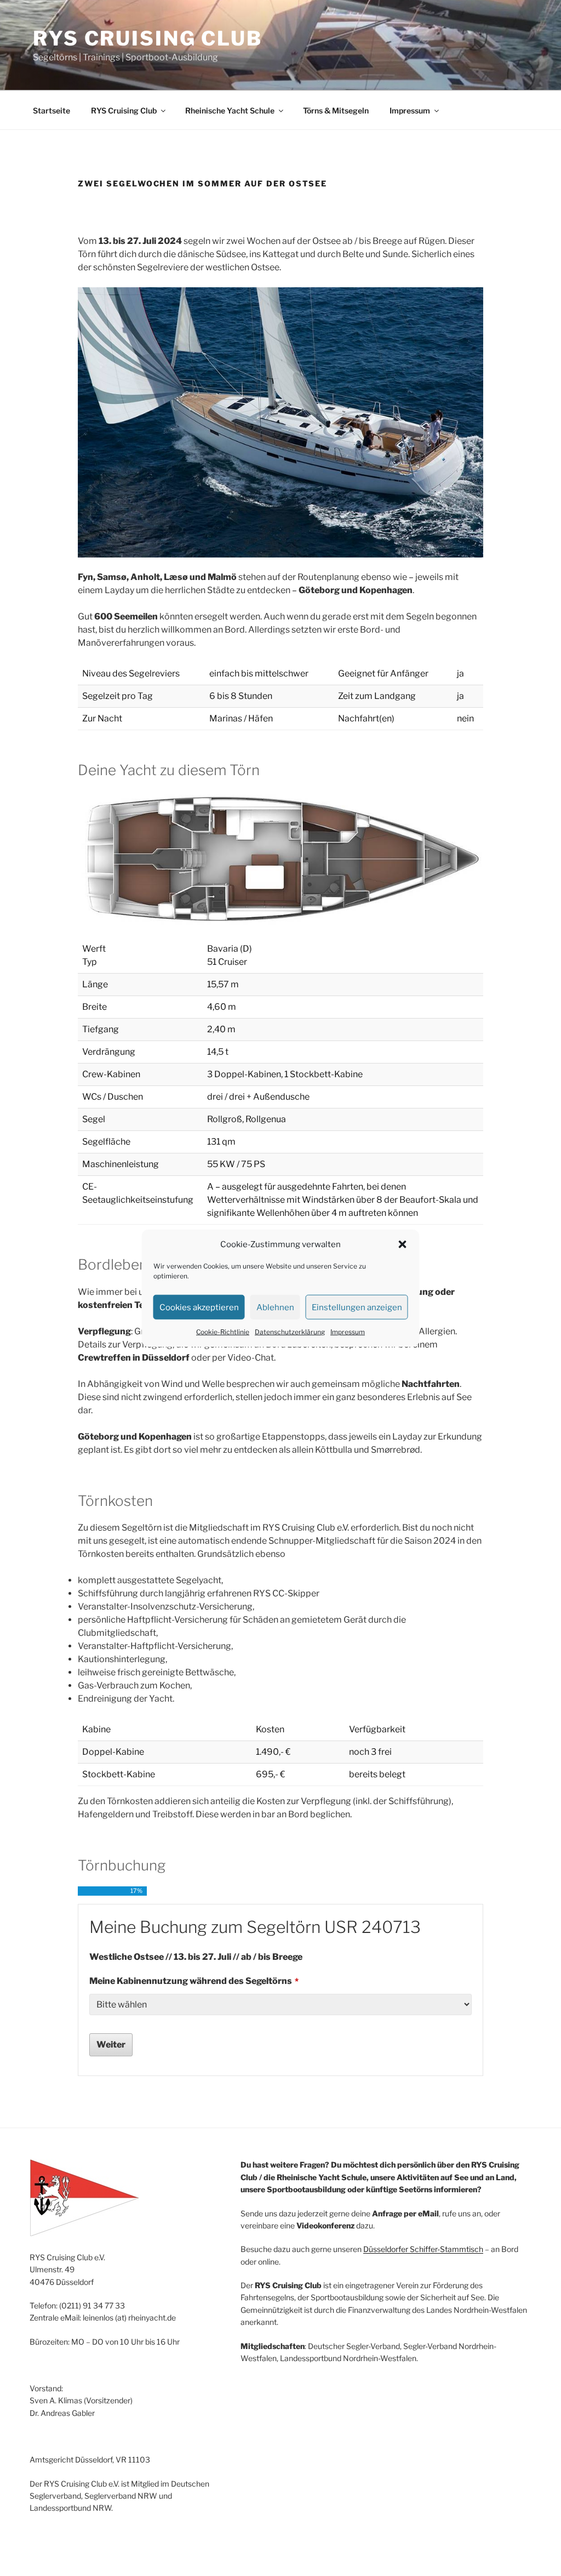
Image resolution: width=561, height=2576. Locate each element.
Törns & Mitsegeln (336, 110)
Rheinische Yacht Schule (230, 110)
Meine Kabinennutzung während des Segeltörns (194, 1981)
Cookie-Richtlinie (223, 1332)
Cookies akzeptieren (199, 1307)
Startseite (51, 110)
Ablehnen (275, 1307)
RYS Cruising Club (148, 38)
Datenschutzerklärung (290, 1332)
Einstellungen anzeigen (357, 1307)
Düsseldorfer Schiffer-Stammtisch (423, 2249)
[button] (403, 1244)
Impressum (348, 1332)
